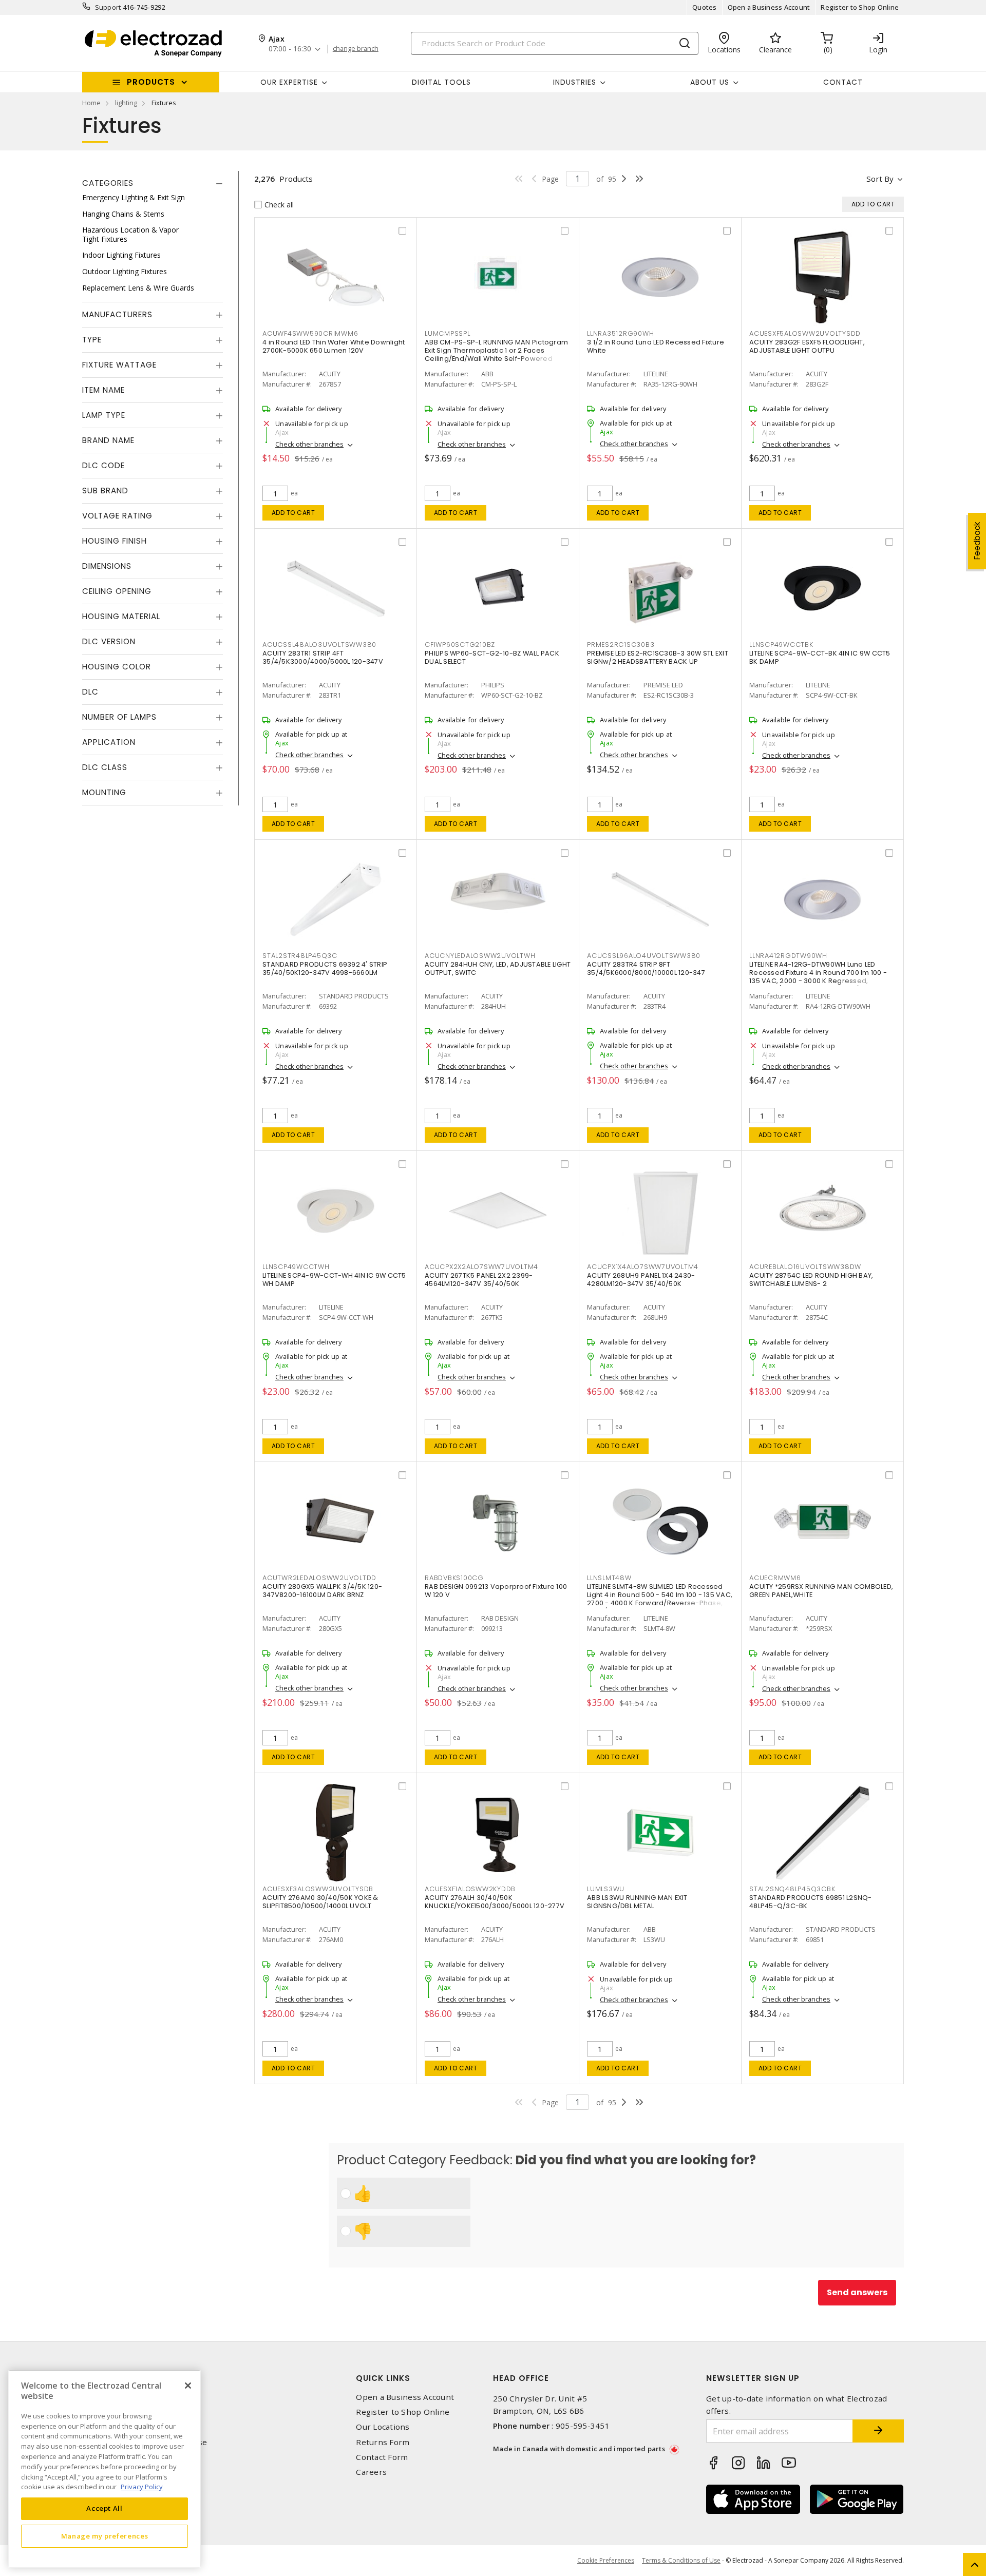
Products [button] (151, 82)
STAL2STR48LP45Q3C (300, 956)
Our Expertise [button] (289, 82)
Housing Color (117, 667)
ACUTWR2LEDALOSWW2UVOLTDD (319, 1578)
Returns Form (383, 2442)
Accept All (105, 2508)
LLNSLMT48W (609, 1578)
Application (109, 742)
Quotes (705, 7)
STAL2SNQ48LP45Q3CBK (792, 1889)
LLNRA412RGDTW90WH (788, 956)
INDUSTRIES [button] (575, 82)
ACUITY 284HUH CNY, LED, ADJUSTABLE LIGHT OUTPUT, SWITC (498, 968)
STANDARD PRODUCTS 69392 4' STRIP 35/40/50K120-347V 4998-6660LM (325, 968)
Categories (108, 183)
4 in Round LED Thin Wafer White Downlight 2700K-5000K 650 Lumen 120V (334, 346)
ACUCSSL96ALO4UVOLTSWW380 (644, 956)
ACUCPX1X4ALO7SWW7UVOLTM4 (643, 1267)
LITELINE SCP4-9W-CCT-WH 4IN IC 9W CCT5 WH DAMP (334, 1280)
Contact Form (382, 2457)
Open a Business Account (769, 7)
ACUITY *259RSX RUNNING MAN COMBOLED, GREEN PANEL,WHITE (821, 1591)
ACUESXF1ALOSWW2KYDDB (470, 1889)
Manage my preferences (105, 2536)
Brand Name (108, 440)
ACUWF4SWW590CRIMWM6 (310, 333)
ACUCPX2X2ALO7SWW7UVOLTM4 (481, 1267)
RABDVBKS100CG (454, 1578)
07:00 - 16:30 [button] (290, 49)
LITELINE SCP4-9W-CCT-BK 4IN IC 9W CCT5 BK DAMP (820, 657)
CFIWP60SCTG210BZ (460, 645)
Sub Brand (105, 491)
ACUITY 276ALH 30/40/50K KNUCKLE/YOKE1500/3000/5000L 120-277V (495, 1902)
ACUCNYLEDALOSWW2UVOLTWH (480, 956)
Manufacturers (117, 314)
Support (108, 7)
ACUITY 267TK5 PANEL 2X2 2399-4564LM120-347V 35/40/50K (479, 1280)
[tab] (153, 183)
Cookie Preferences (606, 2561)
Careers (371, 2472)
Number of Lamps (119, 717)
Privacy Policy (142, 2486)
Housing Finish (115, 541)
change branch (356, 49)
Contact (843, 82)
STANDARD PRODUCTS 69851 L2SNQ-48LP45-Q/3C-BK (811, 1902)
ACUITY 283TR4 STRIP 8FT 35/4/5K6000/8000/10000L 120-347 (646, 968)
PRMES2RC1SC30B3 (621, 645)
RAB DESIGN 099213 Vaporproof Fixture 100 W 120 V (496, 1591)
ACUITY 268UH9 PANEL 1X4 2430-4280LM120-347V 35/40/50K (641, 1280)
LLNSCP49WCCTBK (781, 645)
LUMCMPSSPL (448, 333)
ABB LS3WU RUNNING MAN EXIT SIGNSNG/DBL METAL (637, 1902)
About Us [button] (710, 82)
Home (91, 103)
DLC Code (103, 465)
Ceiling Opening (117, 591)
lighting (126, 103)
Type (92, 340)
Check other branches (309, 444)
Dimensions (107, 566)
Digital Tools (441, 82)
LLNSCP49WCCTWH (296, 1267)
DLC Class (105, 767)
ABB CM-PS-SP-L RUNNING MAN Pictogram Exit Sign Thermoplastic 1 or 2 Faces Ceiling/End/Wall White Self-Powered (496, 350)
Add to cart (293, 513)
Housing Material (121, 616)
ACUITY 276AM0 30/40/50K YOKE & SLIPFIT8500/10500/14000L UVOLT (320, 1902)
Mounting (104, 792)
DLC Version (109, 641)
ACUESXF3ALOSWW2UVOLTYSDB (318, 1889)
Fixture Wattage (119, 365)
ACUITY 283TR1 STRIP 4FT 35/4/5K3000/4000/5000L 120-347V (323, 657)
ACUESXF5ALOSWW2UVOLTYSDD (805, 333)
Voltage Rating (117, 516)
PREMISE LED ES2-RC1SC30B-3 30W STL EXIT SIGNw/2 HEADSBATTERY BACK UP (658, 657)
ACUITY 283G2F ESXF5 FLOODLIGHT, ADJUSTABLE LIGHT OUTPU (807, 346)
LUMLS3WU (606, 1889)
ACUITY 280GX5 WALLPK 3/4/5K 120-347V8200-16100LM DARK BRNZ (322, 1591)
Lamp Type (104, 415)
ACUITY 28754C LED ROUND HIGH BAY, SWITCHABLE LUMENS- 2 (811, 1280)
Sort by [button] (880, 179)
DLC (90, 692)
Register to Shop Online (860, 7)
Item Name (103, 390)
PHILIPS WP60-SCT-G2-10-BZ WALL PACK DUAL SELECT (492, 657)
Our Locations (383, 2427)
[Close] (188, 2386)
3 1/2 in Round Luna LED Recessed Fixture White (656, 346)
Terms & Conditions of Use (681, 2560)
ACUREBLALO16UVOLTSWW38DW (805, 1267)
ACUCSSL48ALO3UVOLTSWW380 (319, 645)
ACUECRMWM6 (775, 1578)
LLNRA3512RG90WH (620, 333)
